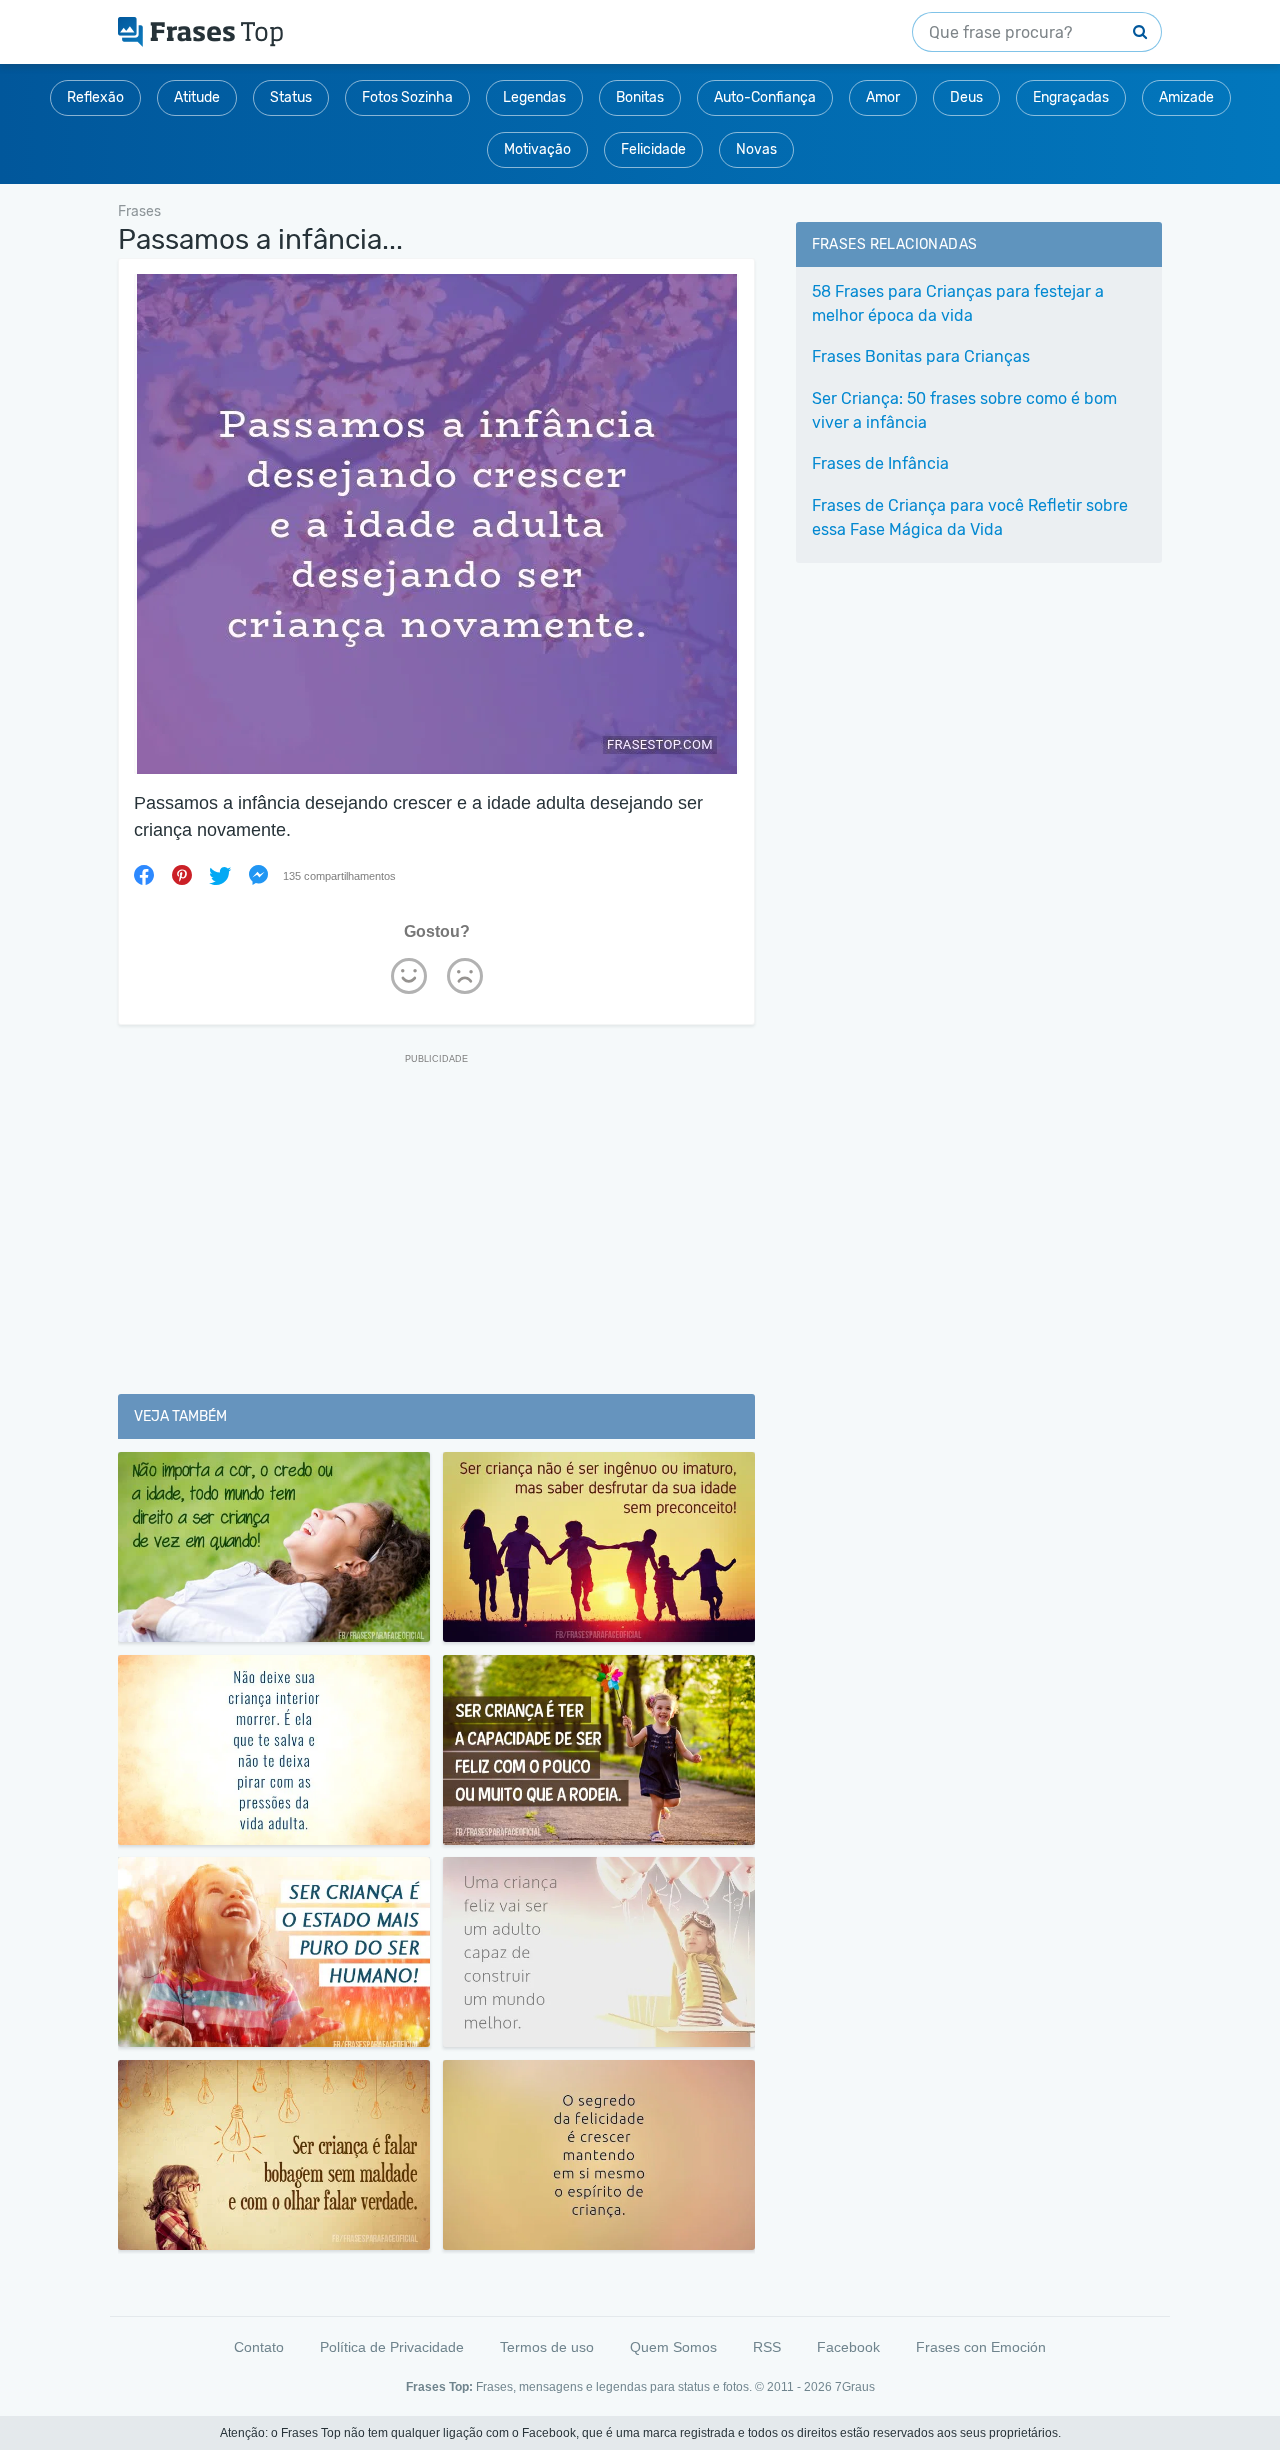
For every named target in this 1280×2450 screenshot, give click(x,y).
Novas (756, 149)
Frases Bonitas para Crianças (921, 356)
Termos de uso (547, 2347)
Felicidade (653, 149)
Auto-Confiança (765, 97)
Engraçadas (1071, 97)
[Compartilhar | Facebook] (144, 875)
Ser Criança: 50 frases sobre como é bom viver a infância (964, 410)
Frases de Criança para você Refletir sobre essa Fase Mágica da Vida (970, 517)
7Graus (855, 2387)
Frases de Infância (880, 463)
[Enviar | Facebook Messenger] (258, 875)
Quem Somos (673, 2347)
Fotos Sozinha (407, 97)
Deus (966, 97)
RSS (767, 2347)
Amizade (1186, 97)
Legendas (534, 97)
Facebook (848, 2347)
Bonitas (640, 97)
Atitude (197, 97)
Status (291, 97)
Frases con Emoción (981, 2347)
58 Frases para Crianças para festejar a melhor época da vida (958, 303)
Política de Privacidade (392, 2347)
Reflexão (95, 97)
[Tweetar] (220, 875)
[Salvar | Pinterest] (182, 875)
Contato (259, 2347)
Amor (883, 97)
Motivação (537, 149)
